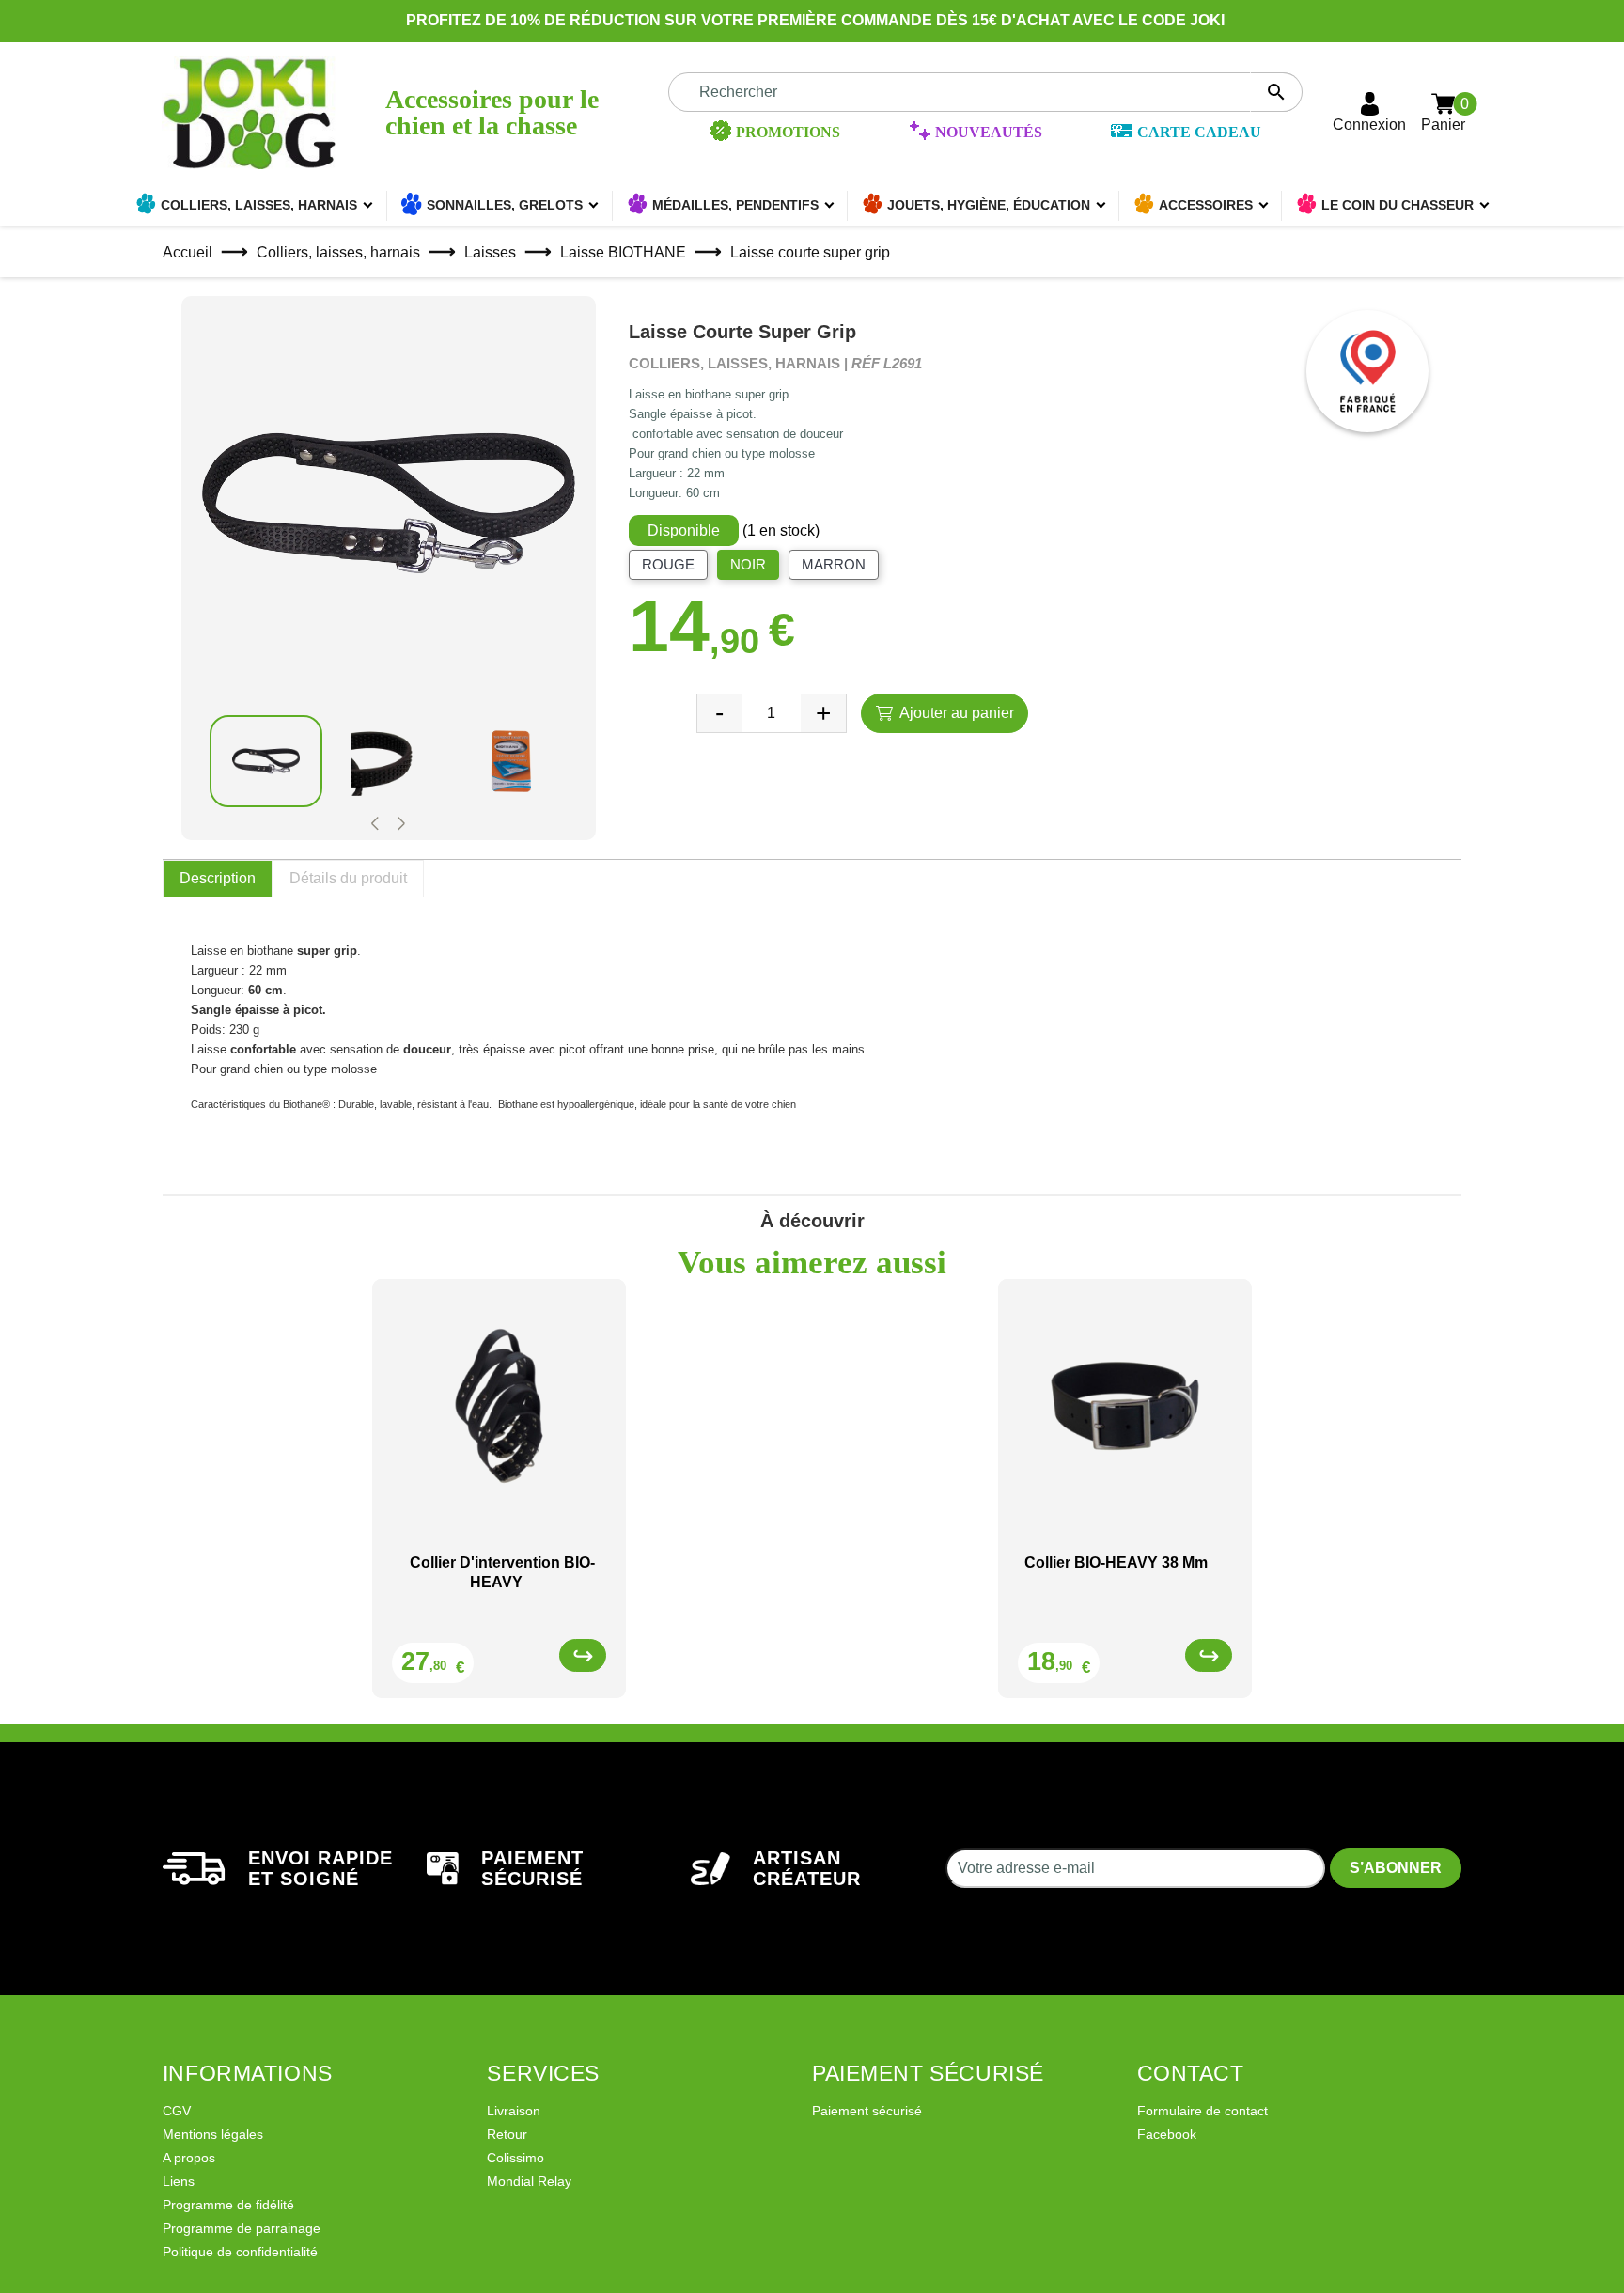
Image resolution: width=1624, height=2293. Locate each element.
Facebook (1167, 2134)
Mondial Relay (529, 2181)
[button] (375, 824)
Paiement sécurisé (867, 2111)
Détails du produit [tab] (348, 878)
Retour (507, 2134)
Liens (179, 2181)
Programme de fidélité (228, 2205)
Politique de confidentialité (240, 2252)
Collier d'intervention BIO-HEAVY (502, 1572)
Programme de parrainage (242, 2228)
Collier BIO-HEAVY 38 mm (1116, 1562)
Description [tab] (218, 878)
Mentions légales (213, 2134)
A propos (189, 2158)
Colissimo (515, 2158)
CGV (177, 2111)
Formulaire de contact (1202, 2111)
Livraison (514, 2111)
